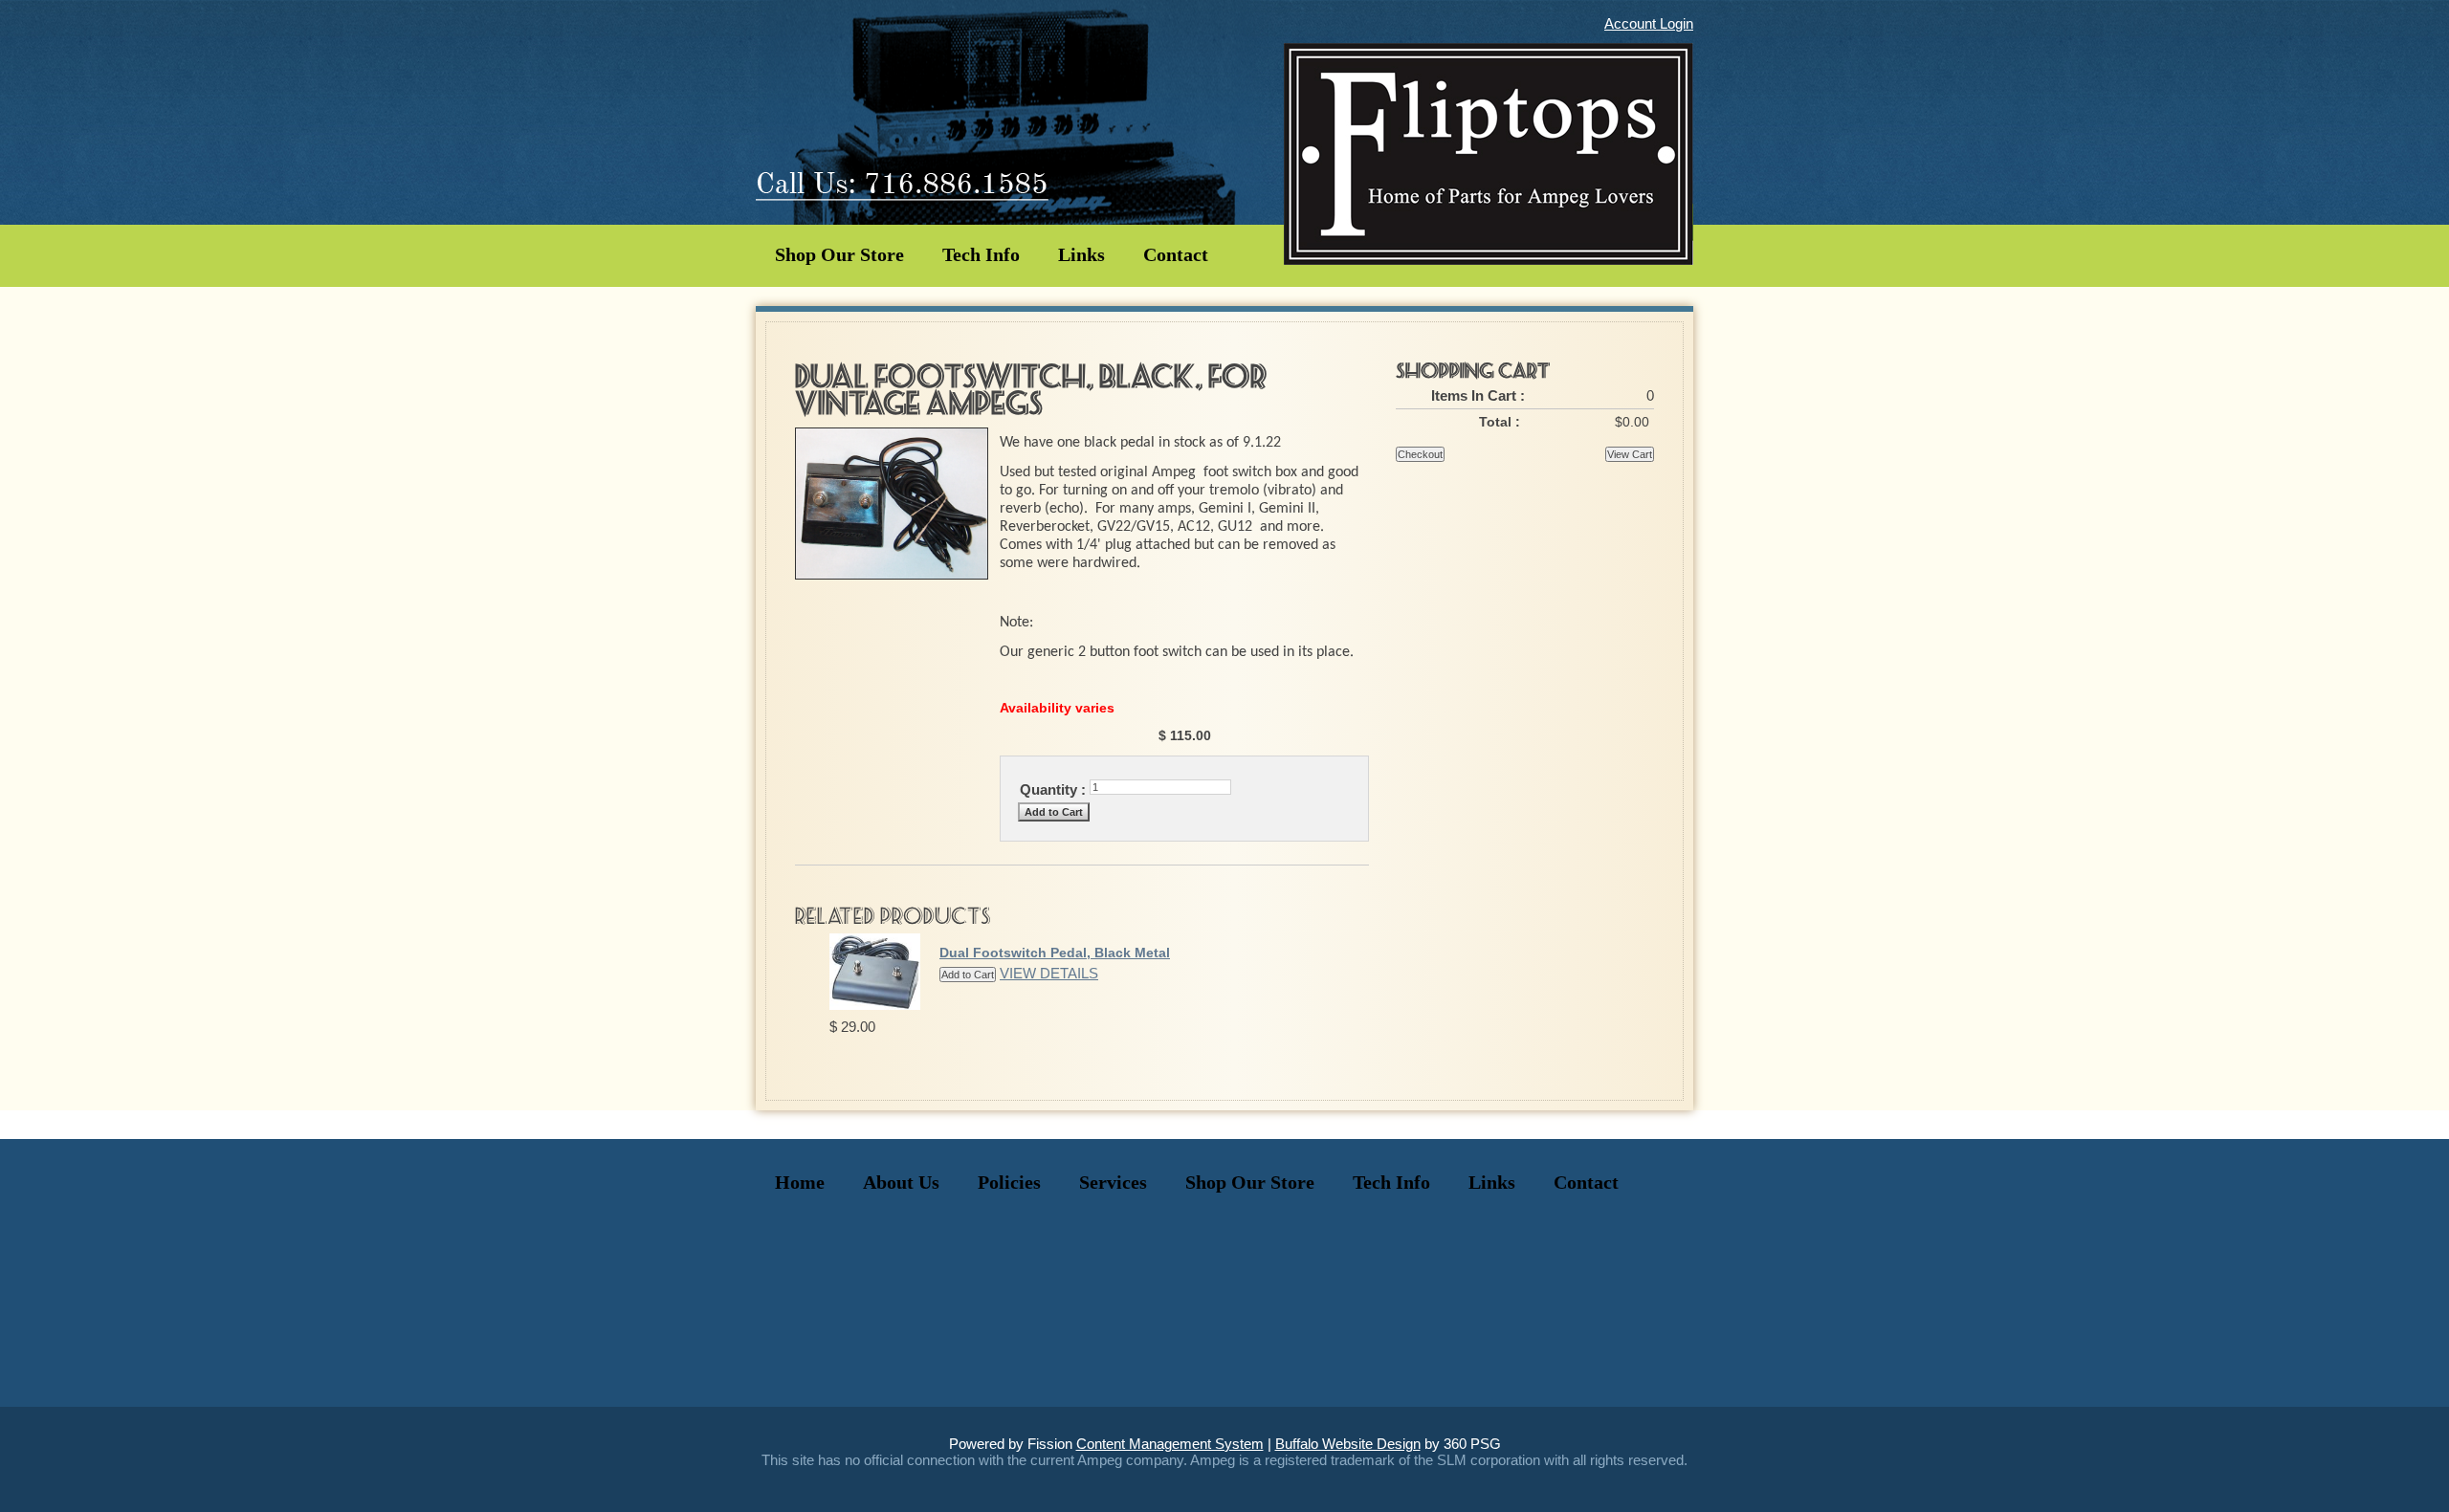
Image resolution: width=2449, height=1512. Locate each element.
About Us (901, 1182)
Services (1113, 1182)
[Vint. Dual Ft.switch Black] (892, 574)
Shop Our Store (839, 254)
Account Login (1649, 23)
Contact (1176, 254)
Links (1081, 254)
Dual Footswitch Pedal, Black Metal (1055, 953)
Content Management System (1170, 1444)
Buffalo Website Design (1348, 1444)
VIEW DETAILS (1049, 973)
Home (800, 1182)
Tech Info (981, 254)
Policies (1009, 1182)
